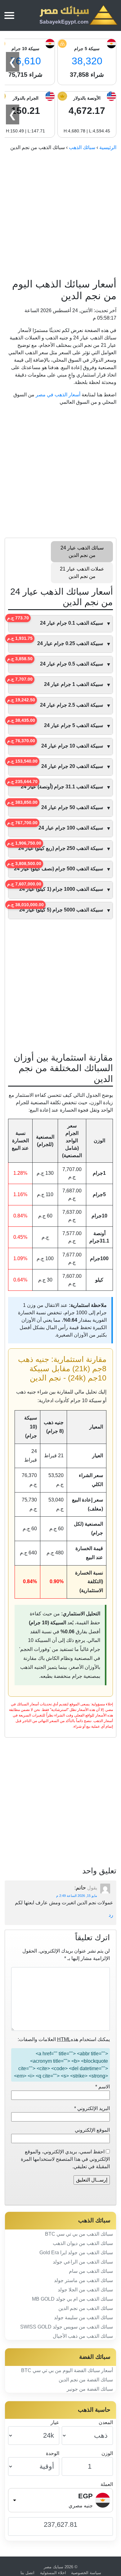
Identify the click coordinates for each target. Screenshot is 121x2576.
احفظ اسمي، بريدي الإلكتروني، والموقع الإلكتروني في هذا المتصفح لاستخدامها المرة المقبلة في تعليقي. (65, 2159)
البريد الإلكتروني (92, 2108)
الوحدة (53, 2453)
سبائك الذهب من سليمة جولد (83, 2318)
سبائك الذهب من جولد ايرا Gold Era (76, 2253)
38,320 (87, 61)
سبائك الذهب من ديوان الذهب (83, 2243)
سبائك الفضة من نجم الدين (86, 2380)
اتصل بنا (27, 2573)
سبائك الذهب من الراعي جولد (83, 2262)
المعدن (106, 2422)
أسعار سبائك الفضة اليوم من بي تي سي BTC (67, 2370)
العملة (107, 2484)
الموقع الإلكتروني (92, 2130)
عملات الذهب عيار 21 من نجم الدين (82, 573)
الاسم (103, 2087)
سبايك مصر (54, 2567)
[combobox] (60, 2500)
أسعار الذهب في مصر (58, 395)
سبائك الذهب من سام (91, 2271)
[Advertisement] (60, 215)
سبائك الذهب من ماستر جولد (83, 2280)
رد (111, 1915)
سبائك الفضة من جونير (90, 2389)
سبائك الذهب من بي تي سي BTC (79, 2234)
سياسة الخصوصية (86, 2573)
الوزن (107, 2453)
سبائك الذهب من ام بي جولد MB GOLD (72, 2299)
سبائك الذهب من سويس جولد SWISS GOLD (67, 2327)
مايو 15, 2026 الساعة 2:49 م (77, 1896)
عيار (55, 2422)
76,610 (26, 61)
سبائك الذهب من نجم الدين (86, 2308)
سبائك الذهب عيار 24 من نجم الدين (82, 551)
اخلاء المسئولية (53, 2573)
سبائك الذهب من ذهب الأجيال (83, 2336)
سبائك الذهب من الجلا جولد (85, 2290)
